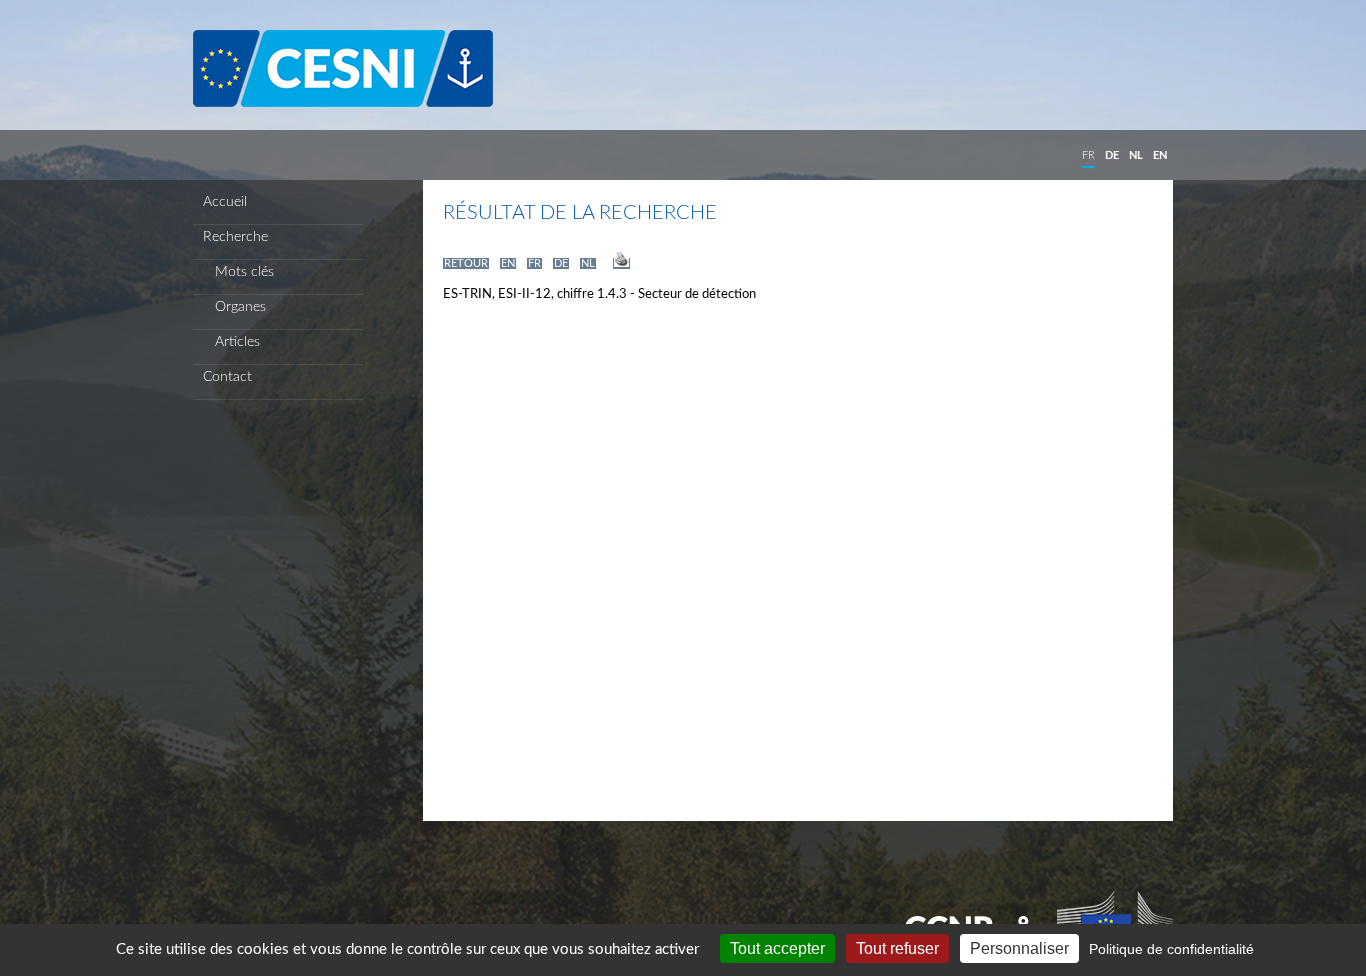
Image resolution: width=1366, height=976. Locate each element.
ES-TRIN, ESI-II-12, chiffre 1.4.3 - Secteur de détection (599, 294)
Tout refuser (897, 948)
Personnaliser (1019, 948)
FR (1088, 155)
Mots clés (238, 272)
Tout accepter (777, 948)
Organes (234, 307)
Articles (231, 342)
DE (1112, 155)
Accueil (225, 202)
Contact (227, 377)
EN (1160, 155)
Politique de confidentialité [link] (1171, 949)
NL (1136, 155)
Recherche (235, 237)
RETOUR (466, 263)
